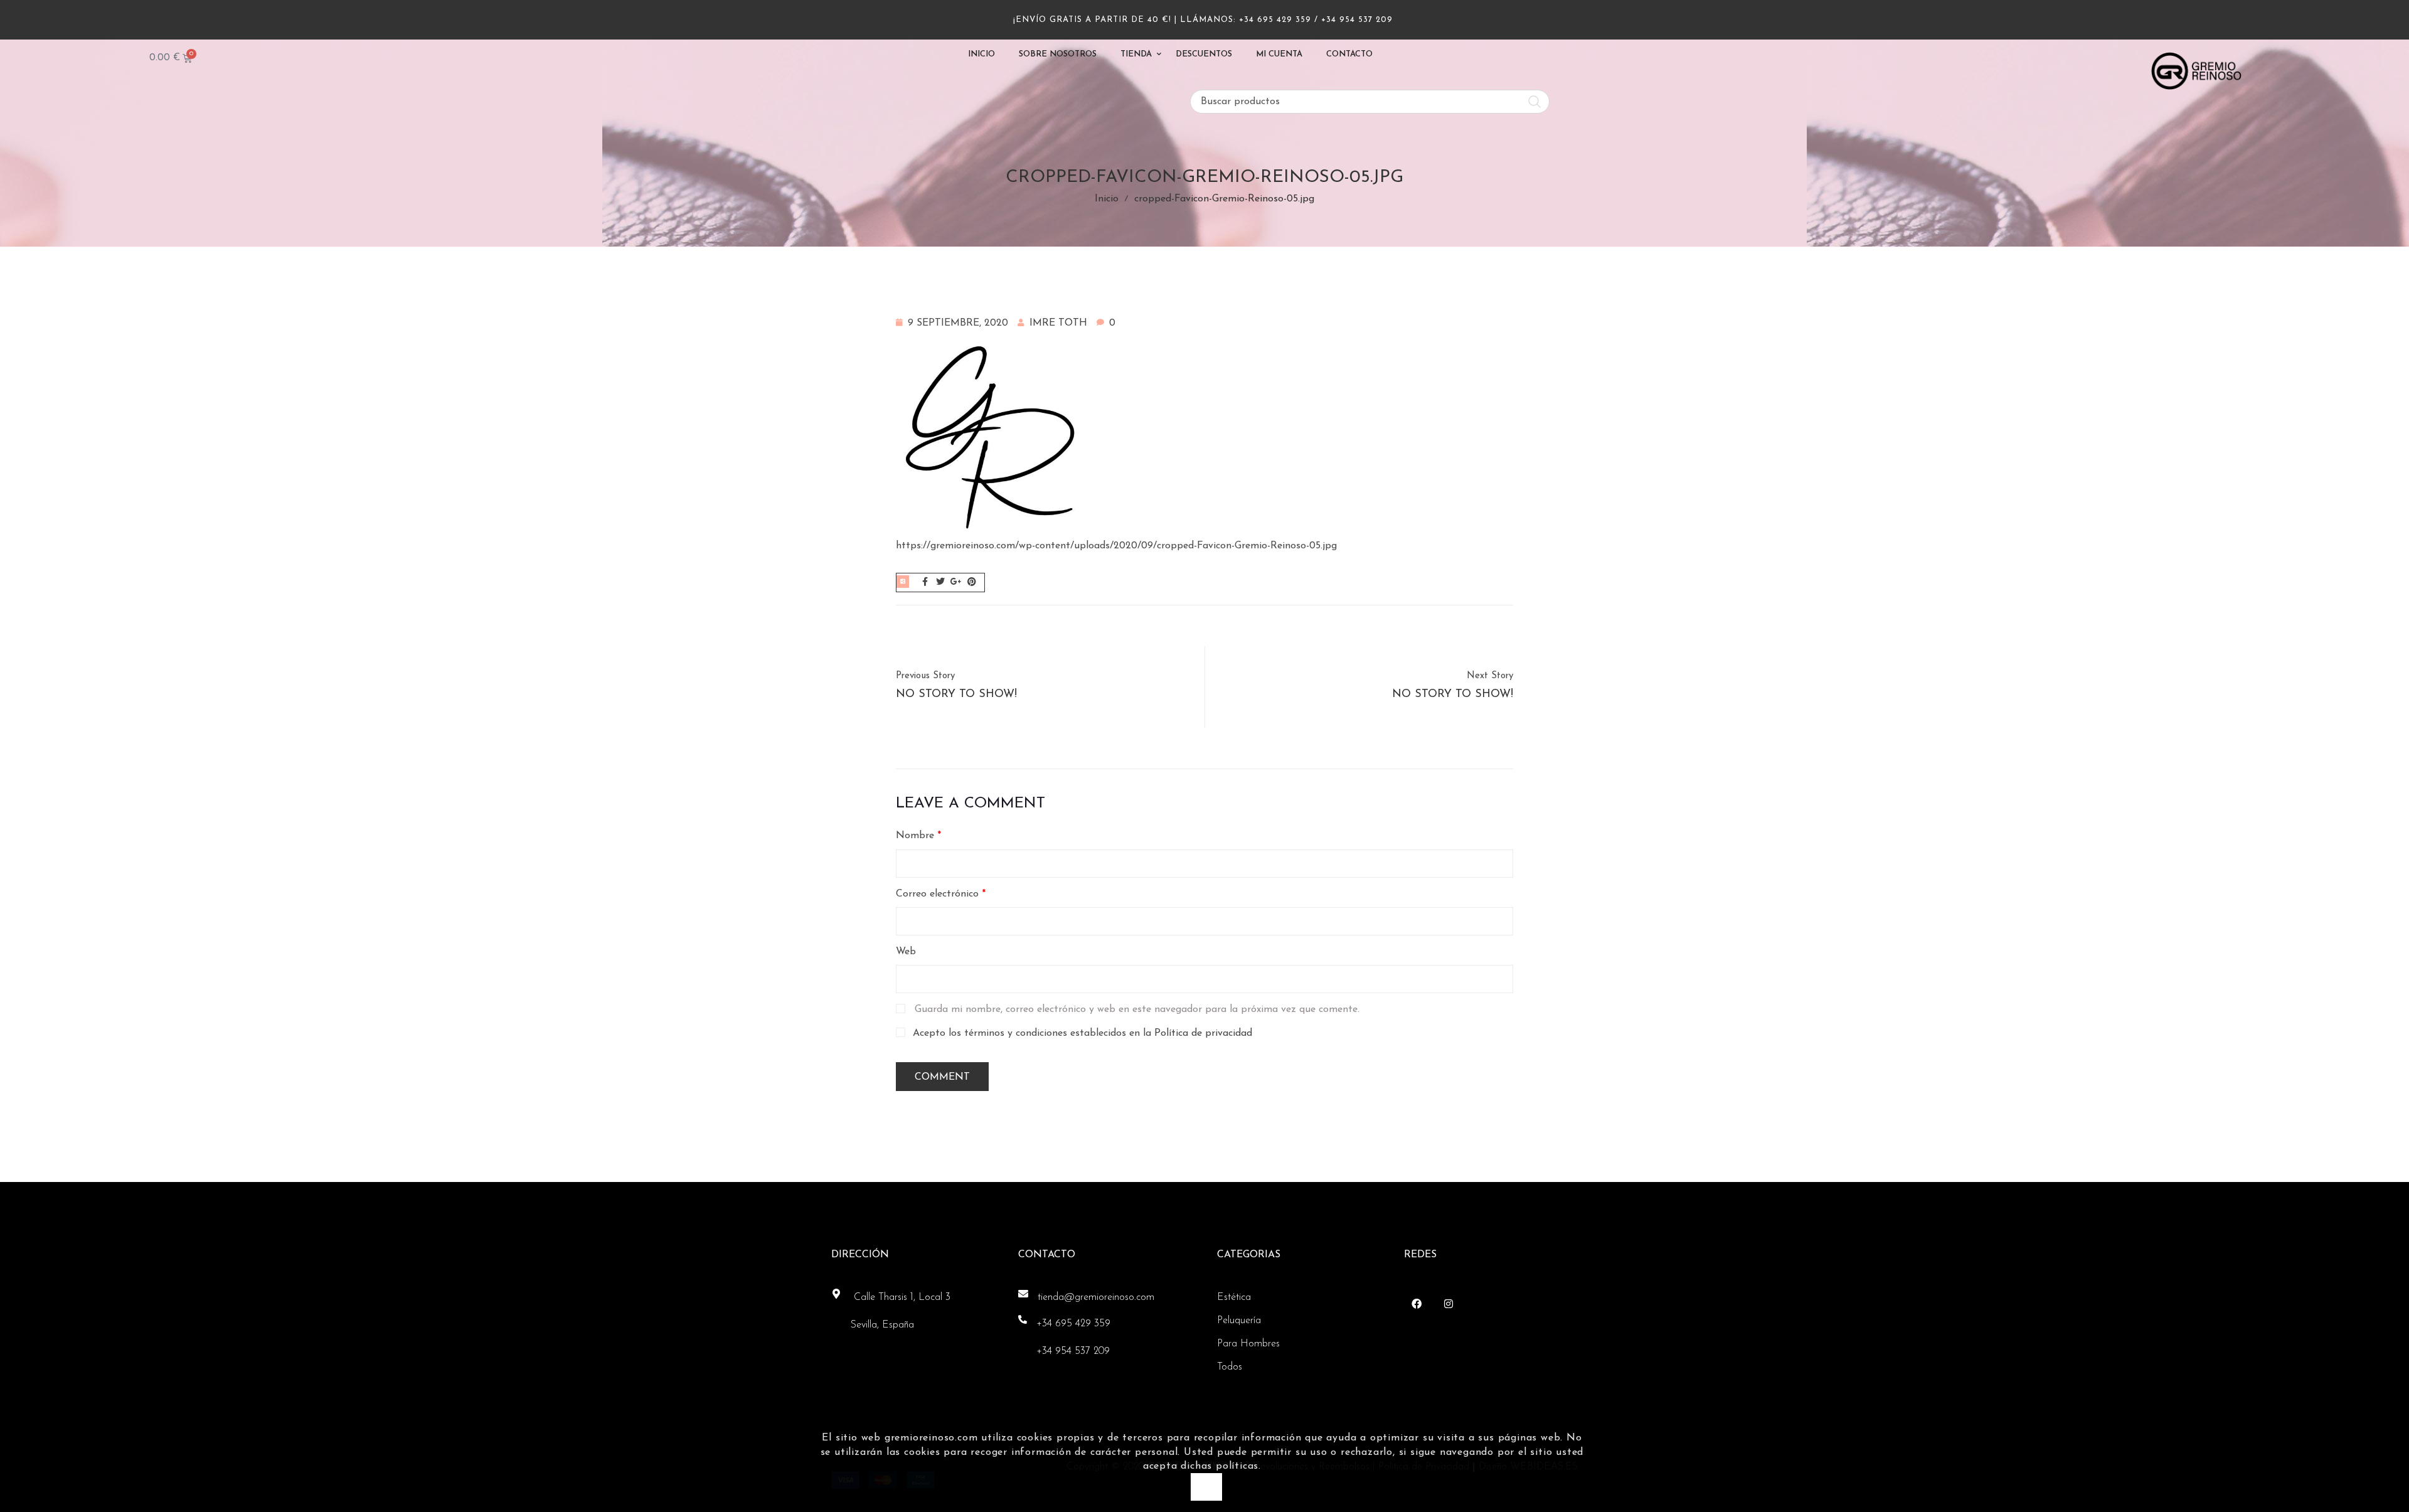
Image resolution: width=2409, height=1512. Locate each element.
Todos (1230, 1367)
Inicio (1107, 199)
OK (1206, 1487)
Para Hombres (1248, 1344)
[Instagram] (1449, 1304)
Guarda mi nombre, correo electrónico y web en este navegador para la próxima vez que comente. (1137, 1009)
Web (906, 952)
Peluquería (1239, 1321)
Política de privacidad (1203, 1033)
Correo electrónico (941, 894)
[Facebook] (1417, 1304)
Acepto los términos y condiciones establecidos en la (1082, 1033)
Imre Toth (1058, 323)
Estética (1234, 1297)
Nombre (918, 836)
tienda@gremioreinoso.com (1096, 1297)
